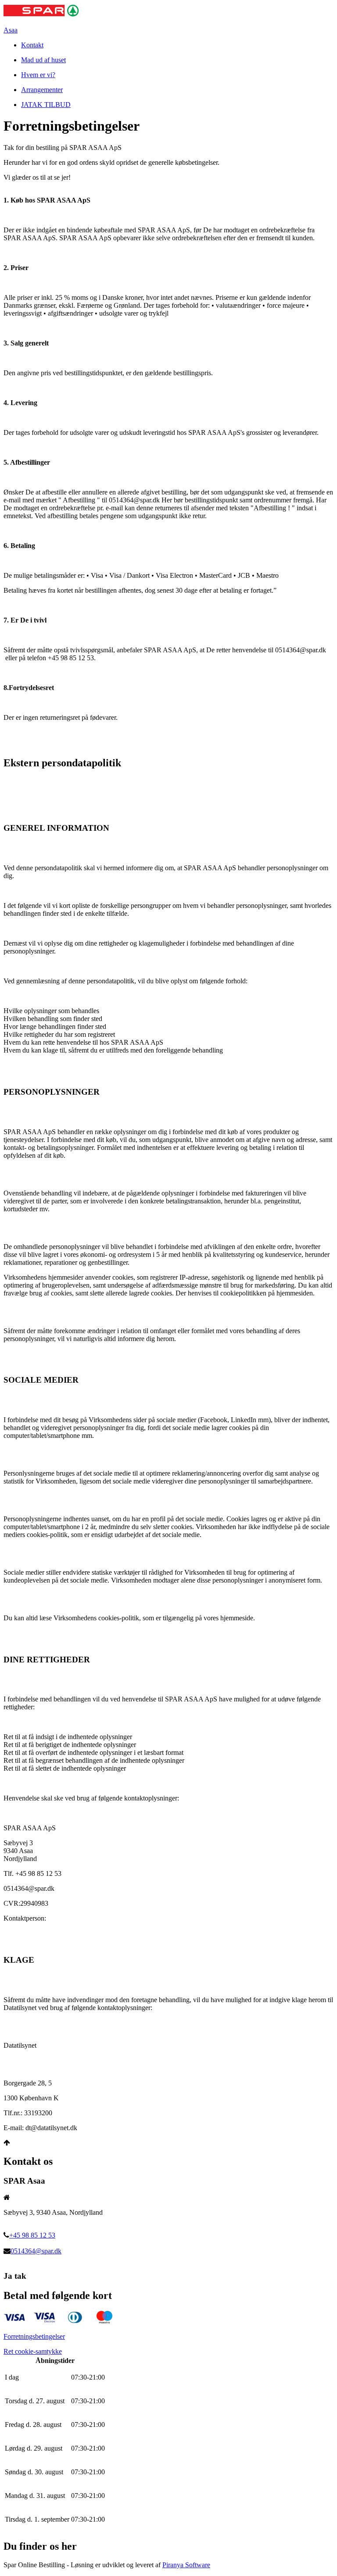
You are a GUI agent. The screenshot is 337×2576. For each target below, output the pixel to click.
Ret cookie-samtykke (33, 2351)
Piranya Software (186, 2565)
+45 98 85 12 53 (32, 2235)
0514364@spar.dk (36, 2251)
